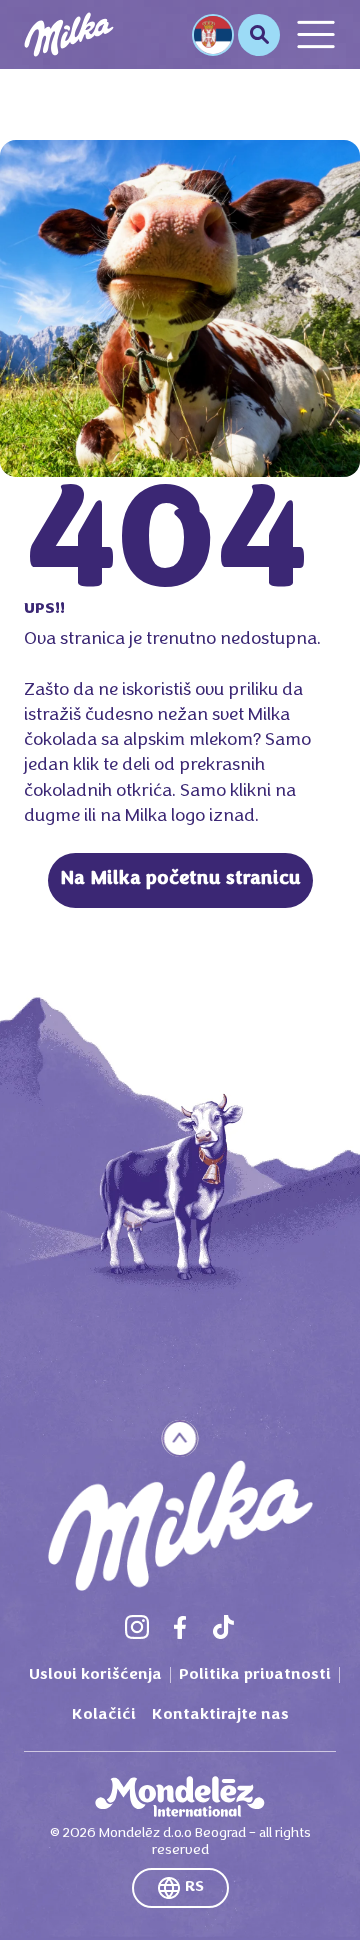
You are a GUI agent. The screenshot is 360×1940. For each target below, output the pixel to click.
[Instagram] (137, 1627)
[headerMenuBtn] (316, 34)
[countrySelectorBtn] (213, 35)
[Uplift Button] (180, 1438)
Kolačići (104, 1715)
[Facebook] (180, 1627)
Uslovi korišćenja (95, 1675)
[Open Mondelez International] (180, 1797)
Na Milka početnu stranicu (180, 879)
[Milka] (69, 34)
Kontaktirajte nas (220, 1715)
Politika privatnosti (255, 1675)
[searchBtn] (259, 35)
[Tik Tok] (223, 1627)
